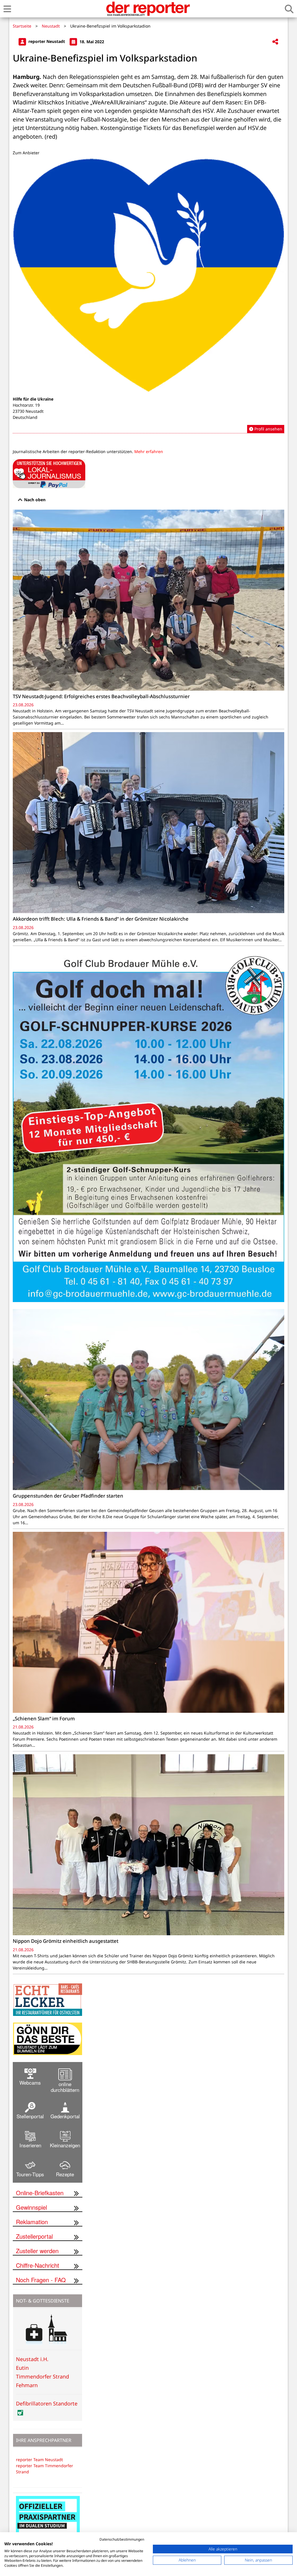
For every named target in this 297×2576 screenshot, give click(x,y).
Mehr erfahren (149, 451)
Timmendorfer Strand (42, 2376)
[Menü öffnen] (7, 9)
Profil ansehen (268, 429)
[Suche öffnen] (289, 9)
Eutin (22, 2368)
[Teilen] (275, 42)
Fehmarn (27, 2385)
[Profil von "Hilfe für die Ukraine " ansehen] (148, 296)
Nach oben (34, 500)
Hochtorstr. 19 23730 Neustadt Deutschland (28, 411)
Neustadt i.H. (32, 2359)
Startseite (22, 26)
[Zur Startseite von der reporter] (148, 9)
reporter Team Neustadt (39, 2460)
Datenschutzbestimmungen (122, 2539)
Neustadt (51, 26)
